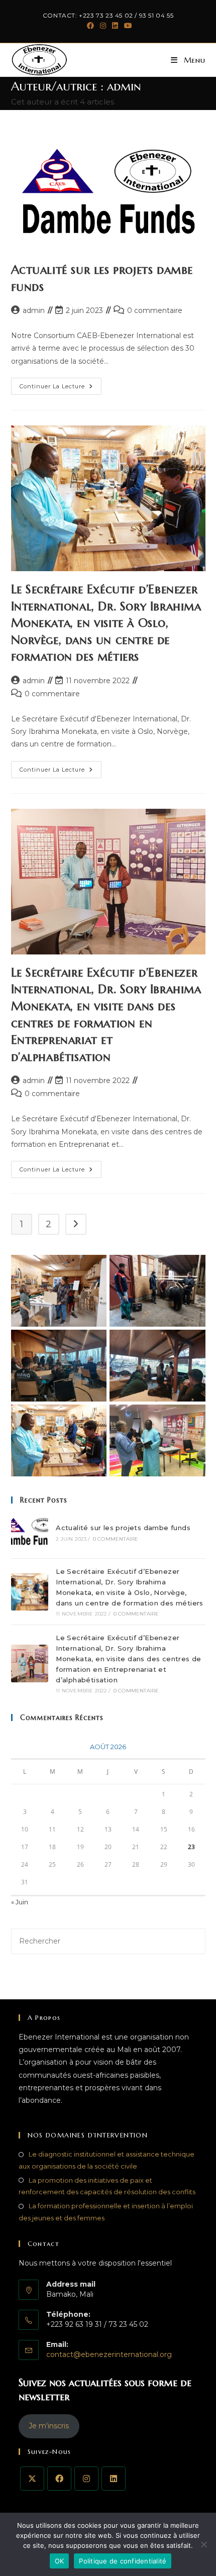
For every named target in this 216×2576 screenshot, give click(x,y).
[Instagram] (86, 2479)
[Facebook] (59, 2479)
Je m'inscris (49, 2426)
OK (60, 2561)
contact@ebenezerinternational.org (109, 2354)
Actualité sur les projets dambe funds (123, 1528)
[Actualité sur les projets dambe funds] (30, 1532)
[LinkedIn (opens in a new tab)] (115, 26)
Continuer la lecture (61, 388)
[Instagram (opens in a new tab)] (103, 26)
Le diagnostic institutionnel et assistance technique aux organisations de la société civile (106, 2160)
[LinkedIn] (114, 2479)
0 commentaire (155, 310)
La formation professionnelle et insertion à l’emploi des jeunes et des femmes (106, 2212)
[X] (32, 2479)
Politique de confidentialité (123, 2561)
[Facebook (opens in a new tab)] (90, 26)
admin (34, 310)
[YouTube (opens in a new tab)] (127, 26)
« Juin (20, 1902)
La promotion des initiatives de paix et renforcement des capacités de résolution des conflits (107, 2186)
